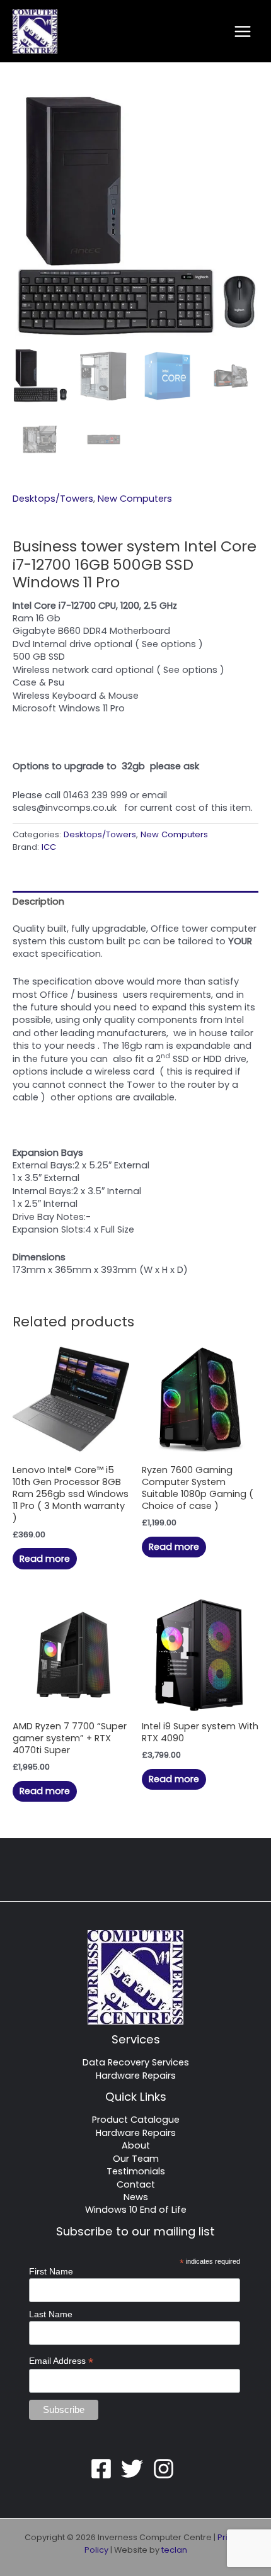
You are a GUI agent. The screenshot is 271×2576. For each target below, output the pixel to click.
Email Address (61, 2361)
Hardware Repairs (136, 2076)
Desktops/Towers (53, 499)
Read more (45, 1559)
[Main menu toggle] (243, 31)
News (136, 2197)
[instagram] (167, 2469)
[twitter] (135, 2469)
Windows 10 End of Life (136, 2210)
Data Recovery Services (136, 2062)
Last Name (51, 2314)
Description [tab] (38, 901)
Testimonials (136, 2171)
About (136, 2145)
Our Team (136, 2159)
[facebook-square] (105, 2469)
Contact (136, 2184)
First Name (51, 2271)
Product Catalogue (136, 2120)
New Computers (135, 499)
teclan (174, 2550)
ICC (49, 847)
